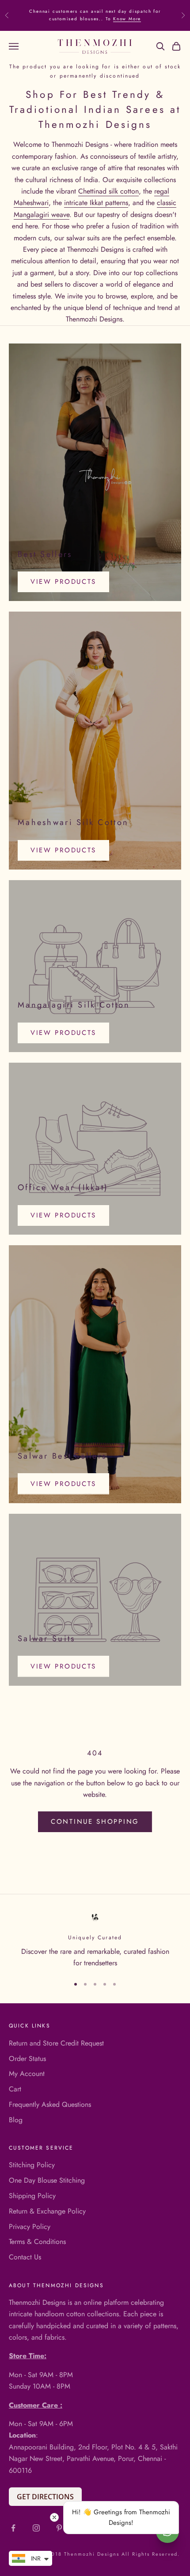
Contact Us (25, 2257)
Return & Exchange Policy (47, 2211)
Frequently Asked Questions (50, 2104)
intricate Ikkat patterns (96, 203)
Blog (16, 2120)
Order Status (27, 2059)
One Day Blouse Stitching (47, 2180)
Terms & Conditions (37, 2242)
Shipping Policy (32, 2196)
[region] (95, 1940)
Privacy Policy (30, 2227)
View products (63, 582)
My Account (27, 2074)
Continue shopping (95, 1822)
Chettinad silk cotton (108, 191)
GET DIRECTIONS (45, 2497)
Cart (15, 2089)
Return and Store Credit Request (56, 2043)
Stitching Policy (32, 2165)
